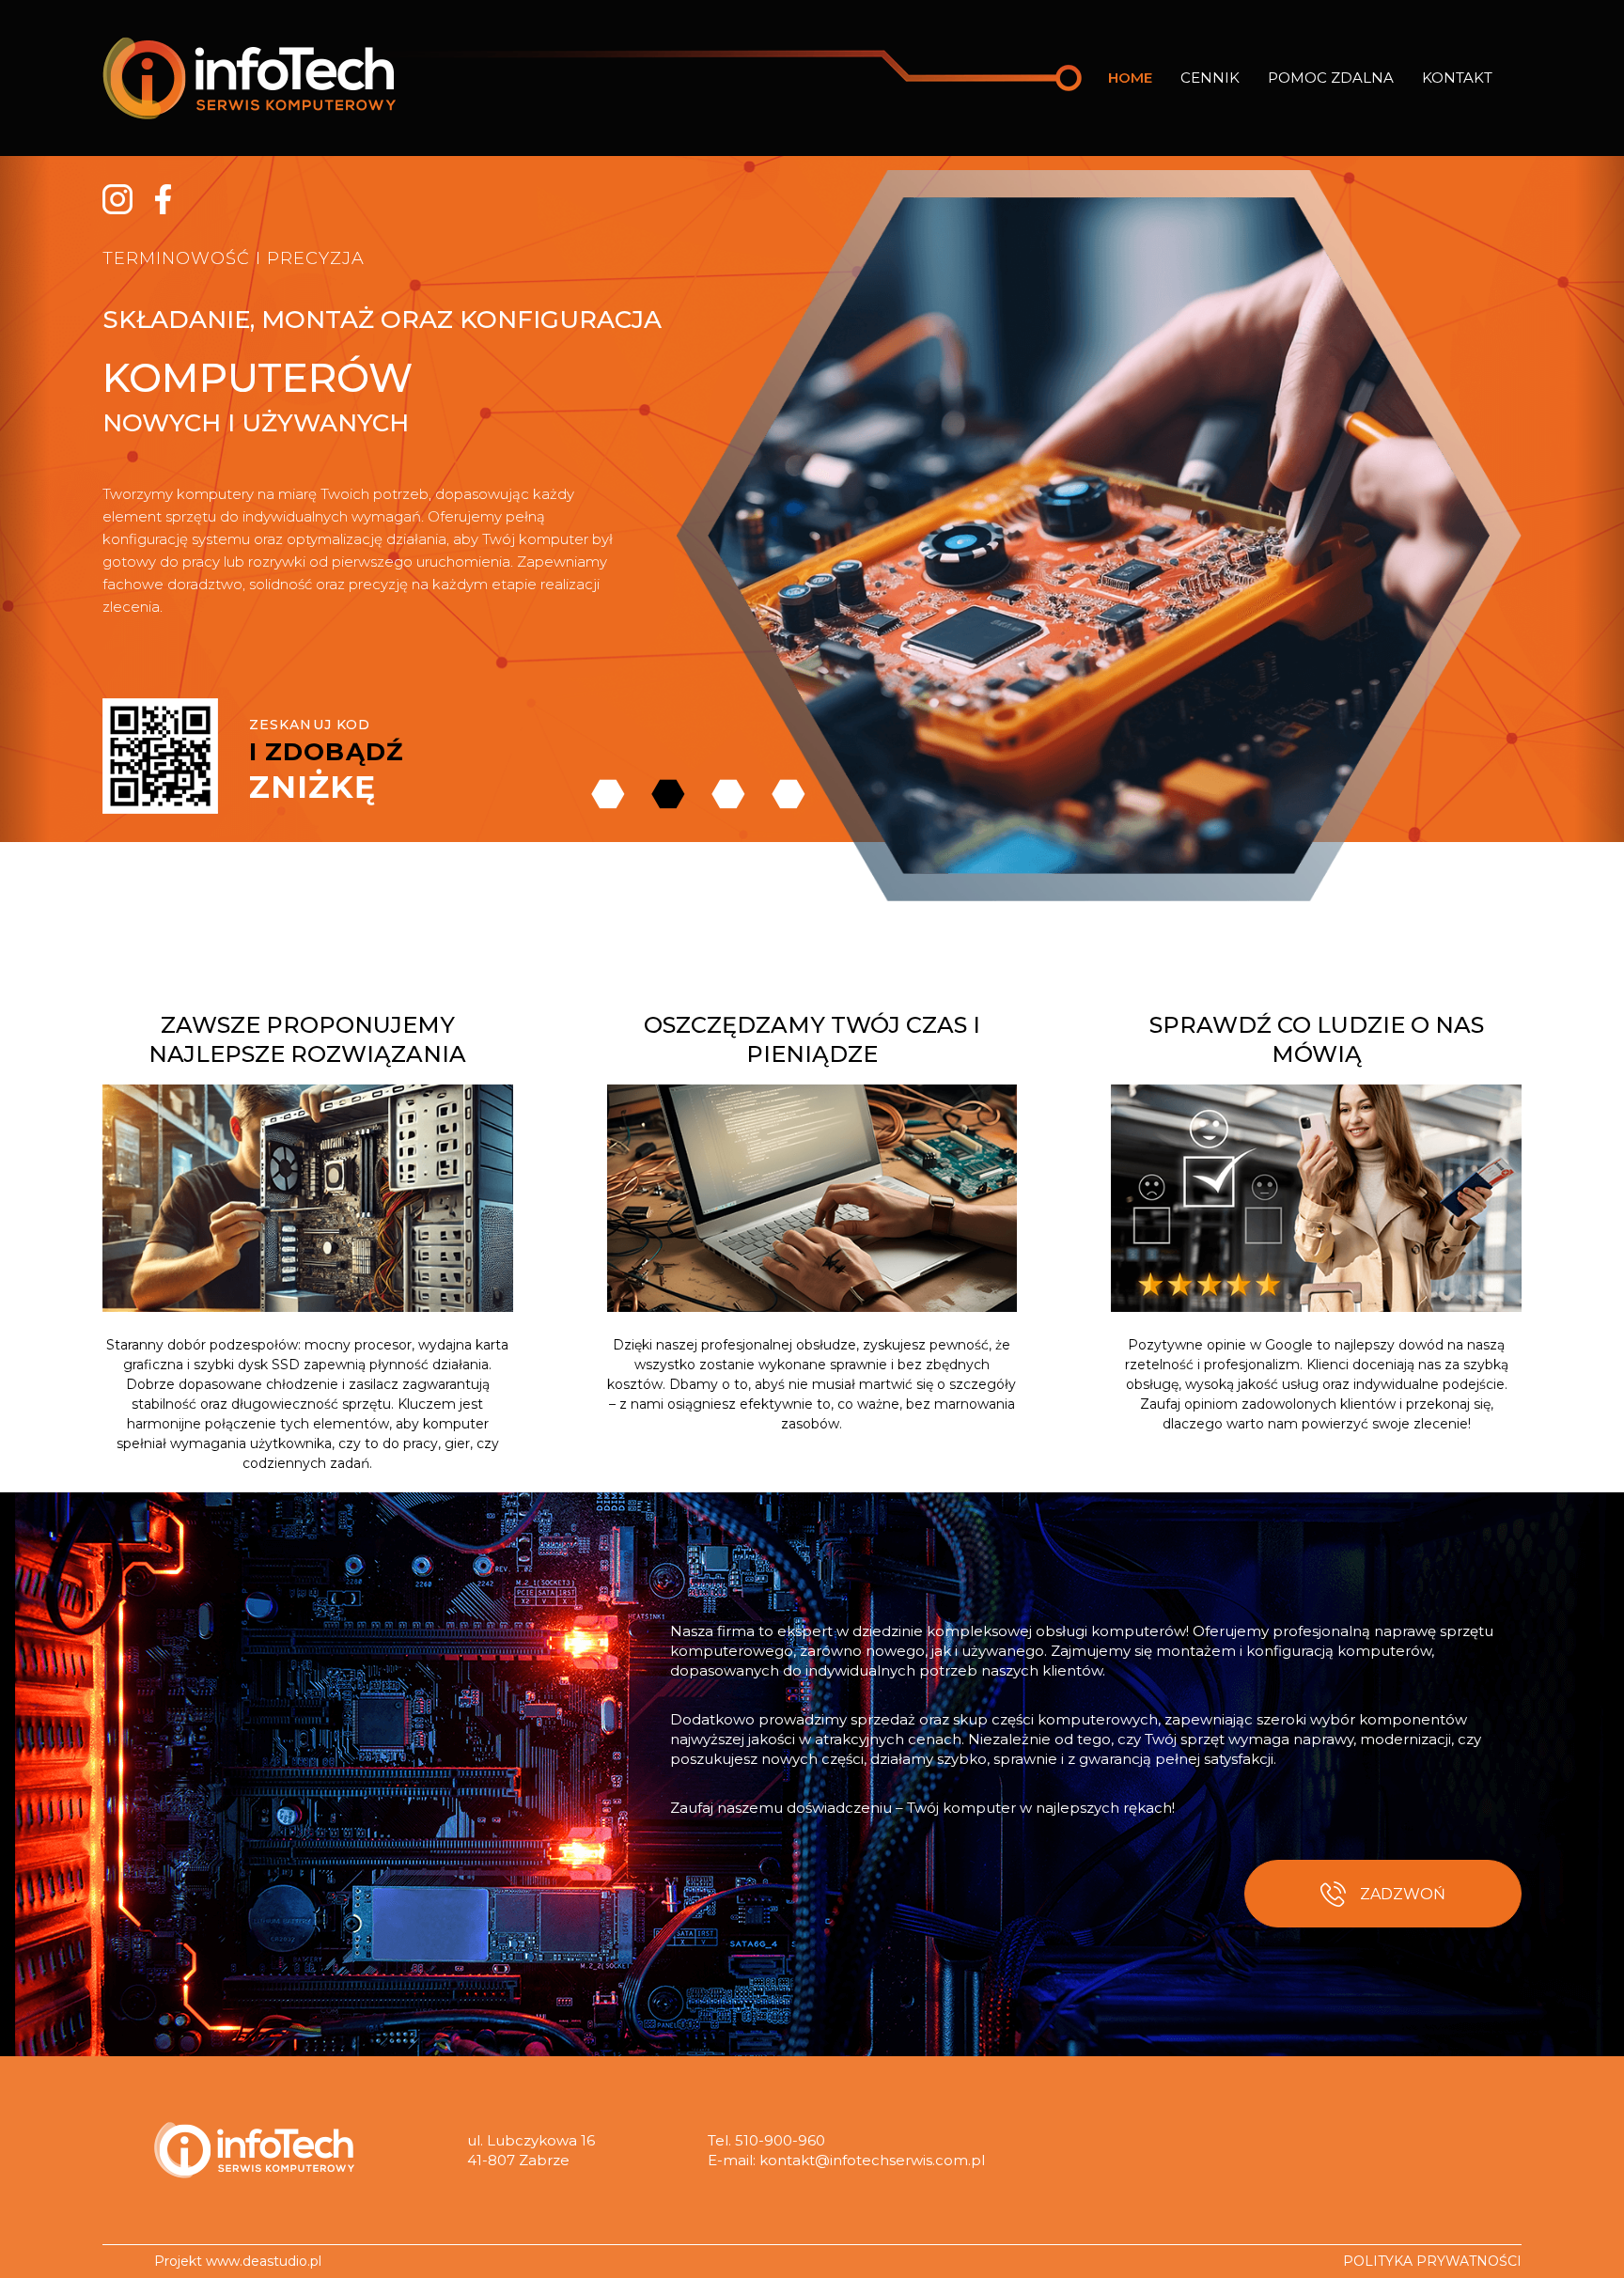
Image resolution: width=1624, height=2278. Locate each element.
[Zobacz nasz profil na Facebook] (163, 198)
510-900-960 (780, 2140)
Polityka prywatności (1432, 2261)
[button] (24, 499)
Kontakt (1457, 78)
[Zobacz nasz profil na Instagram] (117, 198)
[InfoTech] (254, 2150)
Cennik (1210, 78)
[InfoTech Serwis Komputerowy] (249, 78)
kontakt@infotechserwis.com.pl (872, 2160)
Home (1130, 78)
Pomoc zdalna (1331, 78)
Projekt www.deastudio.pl (238, 2261)
